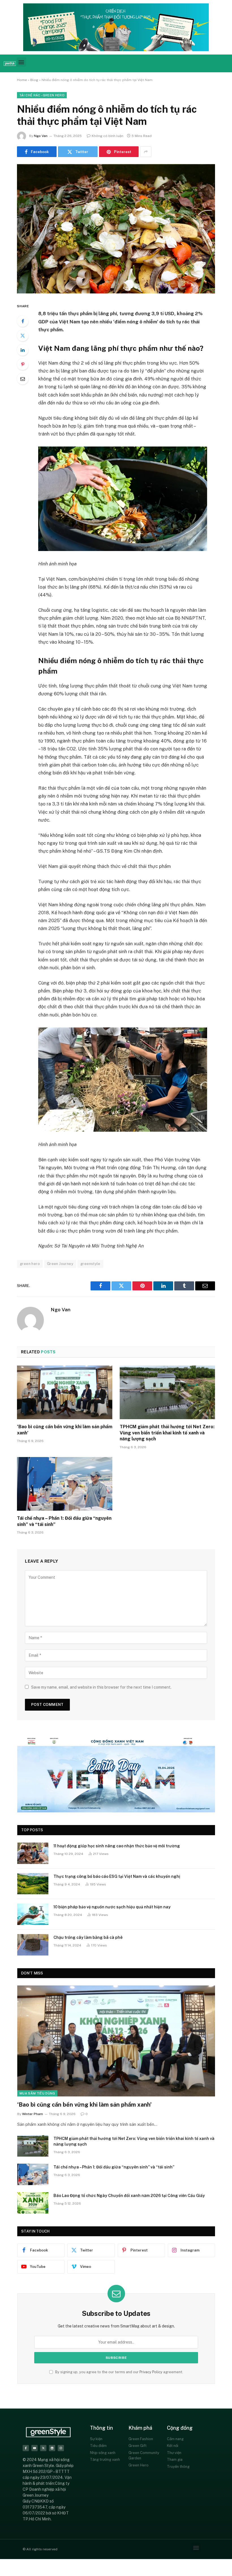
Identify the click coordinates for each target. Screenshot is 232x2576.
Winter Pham (33, 2114)
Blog (34, 80)
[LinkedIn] (23, 350)
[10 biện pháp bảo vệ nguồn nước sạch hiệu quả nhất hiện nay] (33, 1914)
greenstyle (90, 1264)
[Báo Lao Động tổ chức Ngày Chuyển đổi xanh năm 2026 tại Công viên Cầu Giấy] (33, 2203)
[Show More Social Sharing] (146, 152)
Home (22, 80)
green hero (30, 1264)
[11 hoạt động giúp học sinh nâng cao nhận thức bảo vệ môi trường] (33, 1853)
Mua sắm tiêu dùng (37, 2093)
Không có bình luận (108, 136)
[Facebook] (23, 321)
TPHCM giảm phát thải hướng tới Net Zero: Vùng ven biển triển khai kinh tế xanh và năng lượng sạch (167, 1433)
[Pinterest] (23, 364)
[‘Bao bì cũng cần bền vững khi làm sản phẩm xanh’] (65, 1392)
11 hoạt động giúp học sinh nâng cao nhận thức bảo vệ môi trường (117, 1846)
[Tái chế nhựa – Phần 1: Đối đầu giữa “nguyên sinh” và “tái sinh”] (65, 1484)
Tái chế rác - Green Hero (42, 95)
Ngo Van (41, 136)
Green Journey (60, 1264)
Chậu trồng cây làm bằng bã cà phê (88, 1937)
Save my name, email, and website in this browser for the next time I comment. (101, 1687)
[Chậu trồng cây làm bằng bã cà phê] (33, 1945)
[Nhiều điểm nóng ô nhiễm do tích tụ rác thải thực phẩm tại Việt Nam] (116, 229)
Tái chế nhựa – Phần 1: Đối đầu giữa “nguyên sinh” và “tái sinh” (64, 1521)
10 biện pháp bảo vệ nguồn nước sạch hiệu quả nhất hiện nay (112, 1907)
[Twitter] (23, 336)
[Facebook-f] (26, 2448)
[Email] (23, 379)
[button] (21, 62)
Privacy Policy (151, 2372)
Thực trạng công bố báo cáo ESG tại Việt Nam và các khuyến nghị (117, 1876)
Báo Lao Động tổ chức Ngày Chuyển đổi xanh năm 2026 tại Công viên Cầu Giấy (129, 2196)
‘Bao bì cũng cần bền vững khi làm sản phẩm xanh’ (65, 1430)
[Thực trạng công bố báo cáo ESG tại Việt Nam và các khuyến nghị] (33, 1884)
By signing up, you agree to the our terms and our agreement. (119, 2372)
